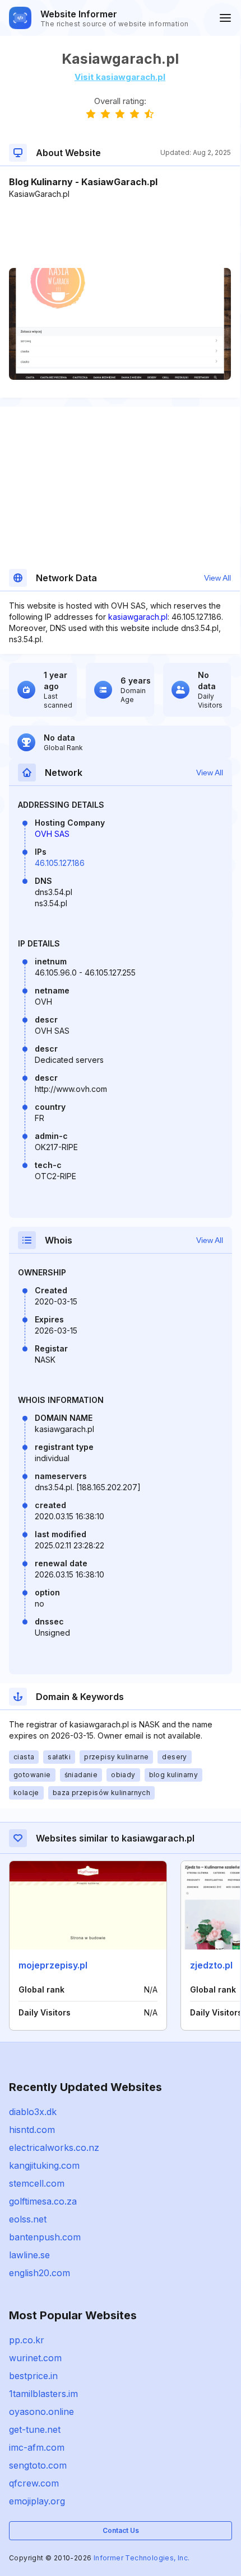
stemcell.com (37, 2183)
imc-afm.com (37, 2447)
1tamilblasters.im (43, 2394)
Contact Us (121, 2530)
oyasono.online (41, 2412)
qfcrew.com (34, 2483)
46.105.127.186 (60, 863)
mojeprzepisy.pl (53, 1965)
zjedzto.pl (211, 1965)
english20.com (40, 2273)
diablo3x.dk (33, 2112)
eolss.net (28, 2219)
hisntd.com (32, 2130)
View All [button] (217, 578)
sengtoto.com (38, 2465)
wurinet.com (35, 2358)
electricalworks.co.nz (54, 2148)
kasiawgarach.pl (138, 617)
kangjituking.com (44, 2165)
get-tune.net (35, 2429)
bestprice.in (33, 2376)
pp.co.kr (27, 2340)
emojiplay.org (37, 2501)
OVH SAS (52, 834)
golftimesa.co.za (43, 2201)
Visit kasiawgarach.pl (120, 77)
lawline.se (29, 2255)
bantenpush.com (45, 2237)
